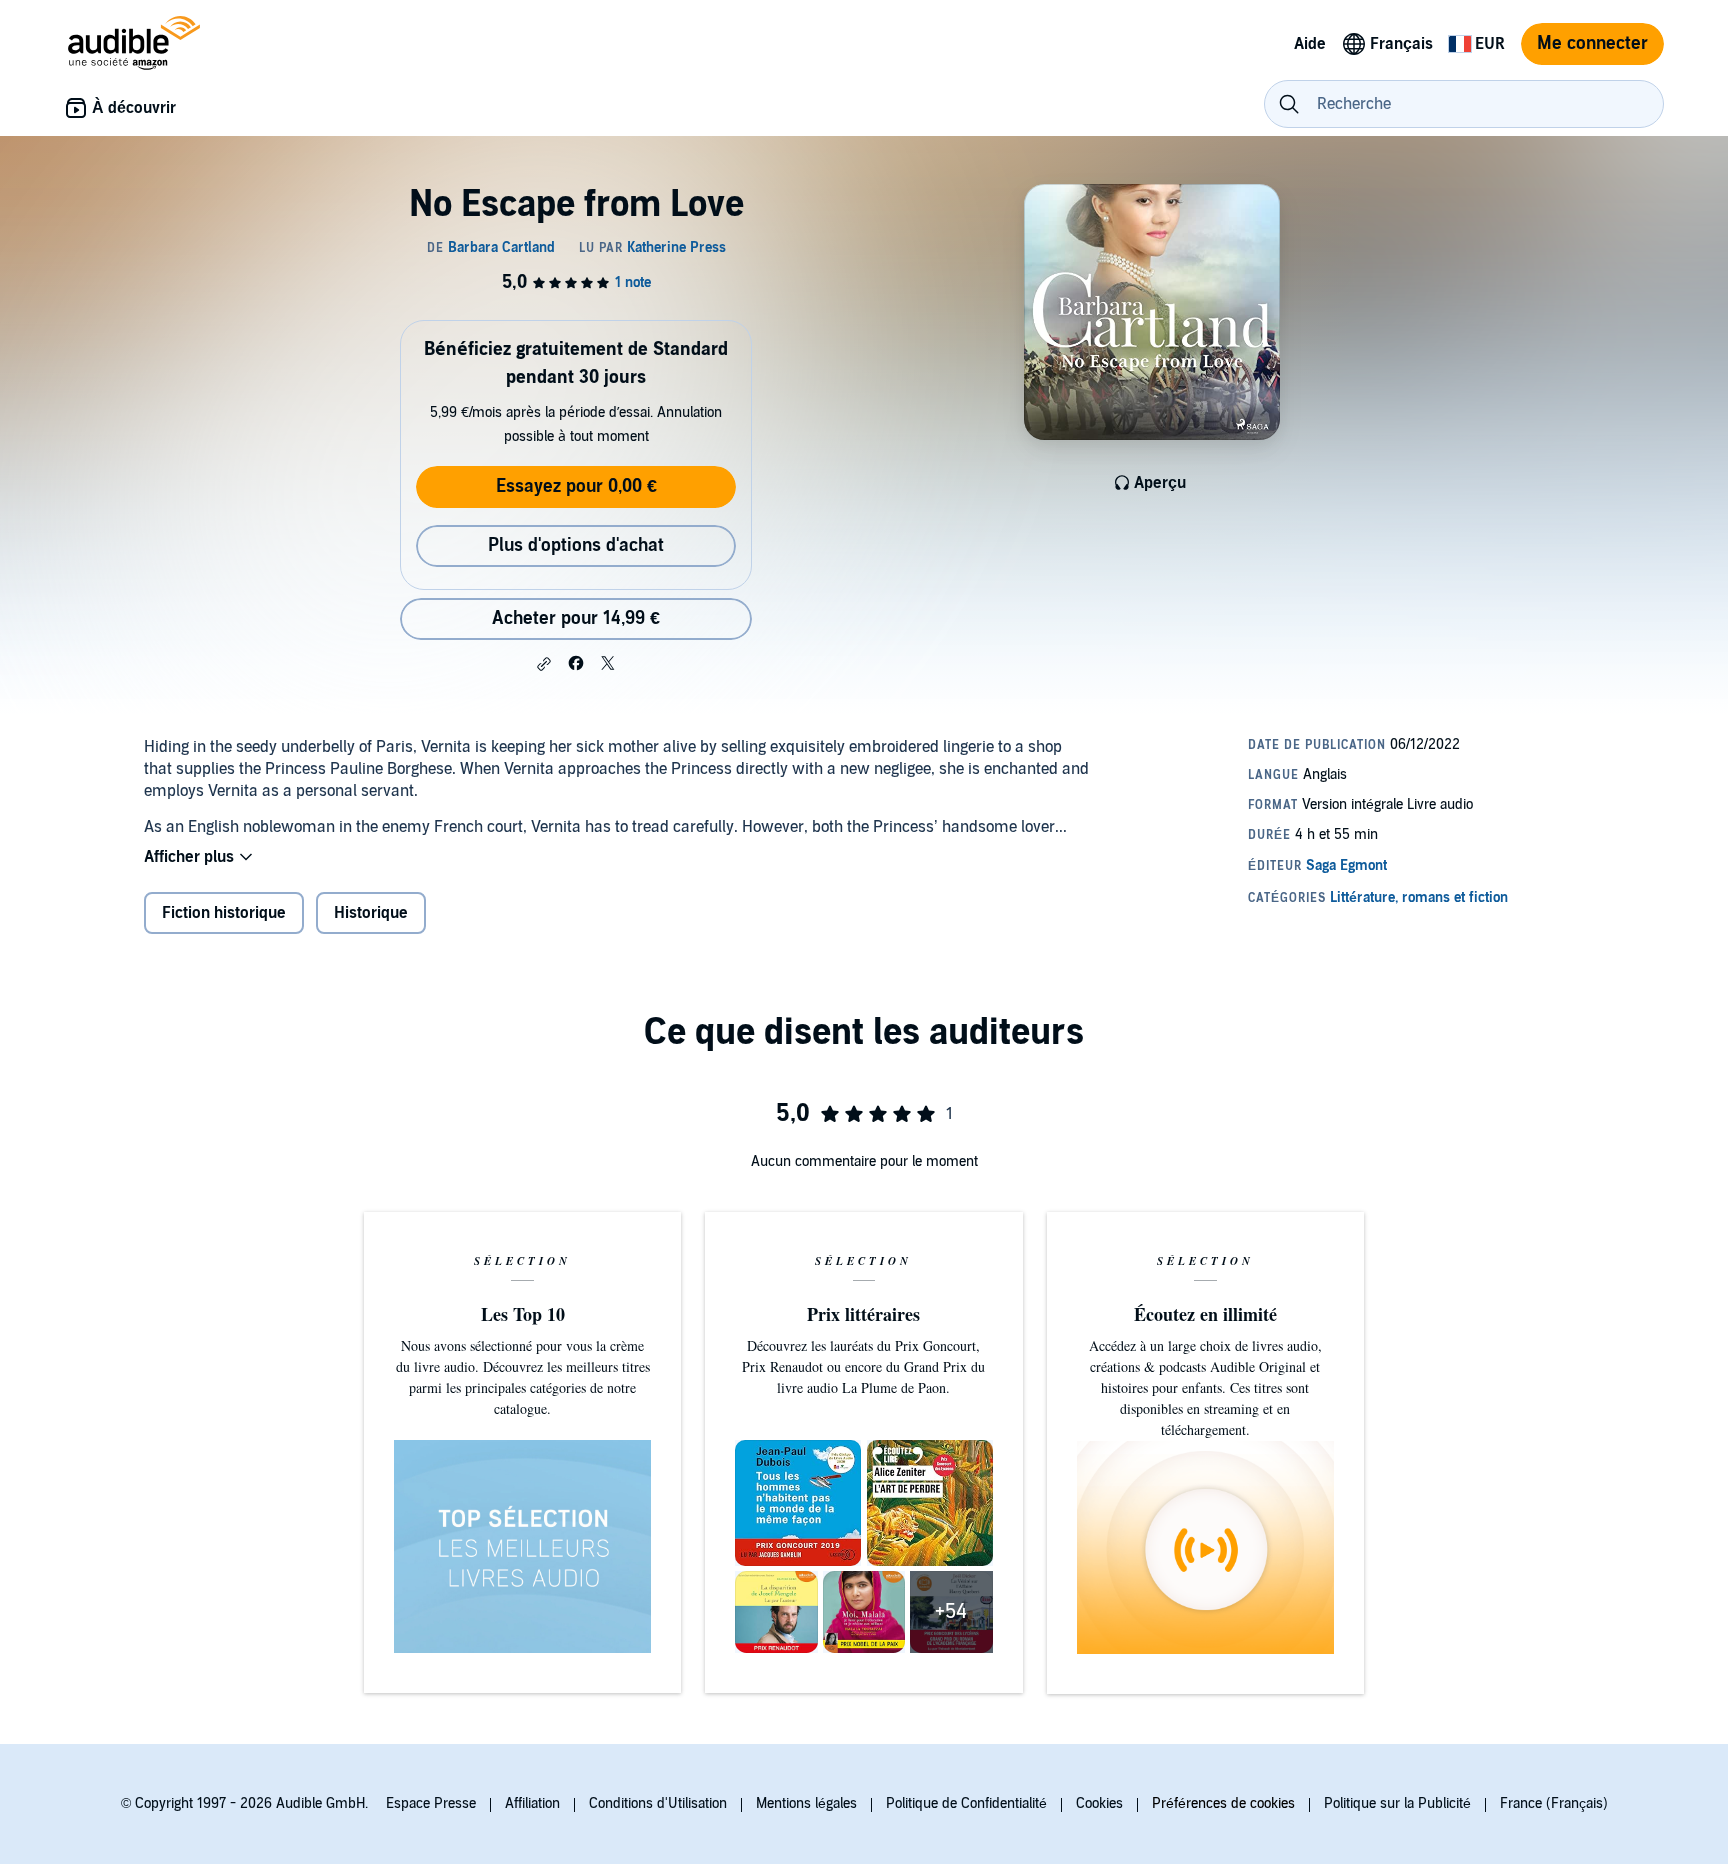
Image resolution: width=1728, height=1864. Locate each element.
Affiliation (532, 1803)
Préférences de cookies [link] (1223, 1803)
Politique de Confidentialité (966, 1803)
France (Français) (1554, 1803)
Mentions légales (806, 1803)
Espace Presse (431, 1803)
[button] (544, 664)
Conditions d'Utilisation (658, 1803)
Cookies (1099, 1803)
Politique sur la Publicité (1397, 1803)
